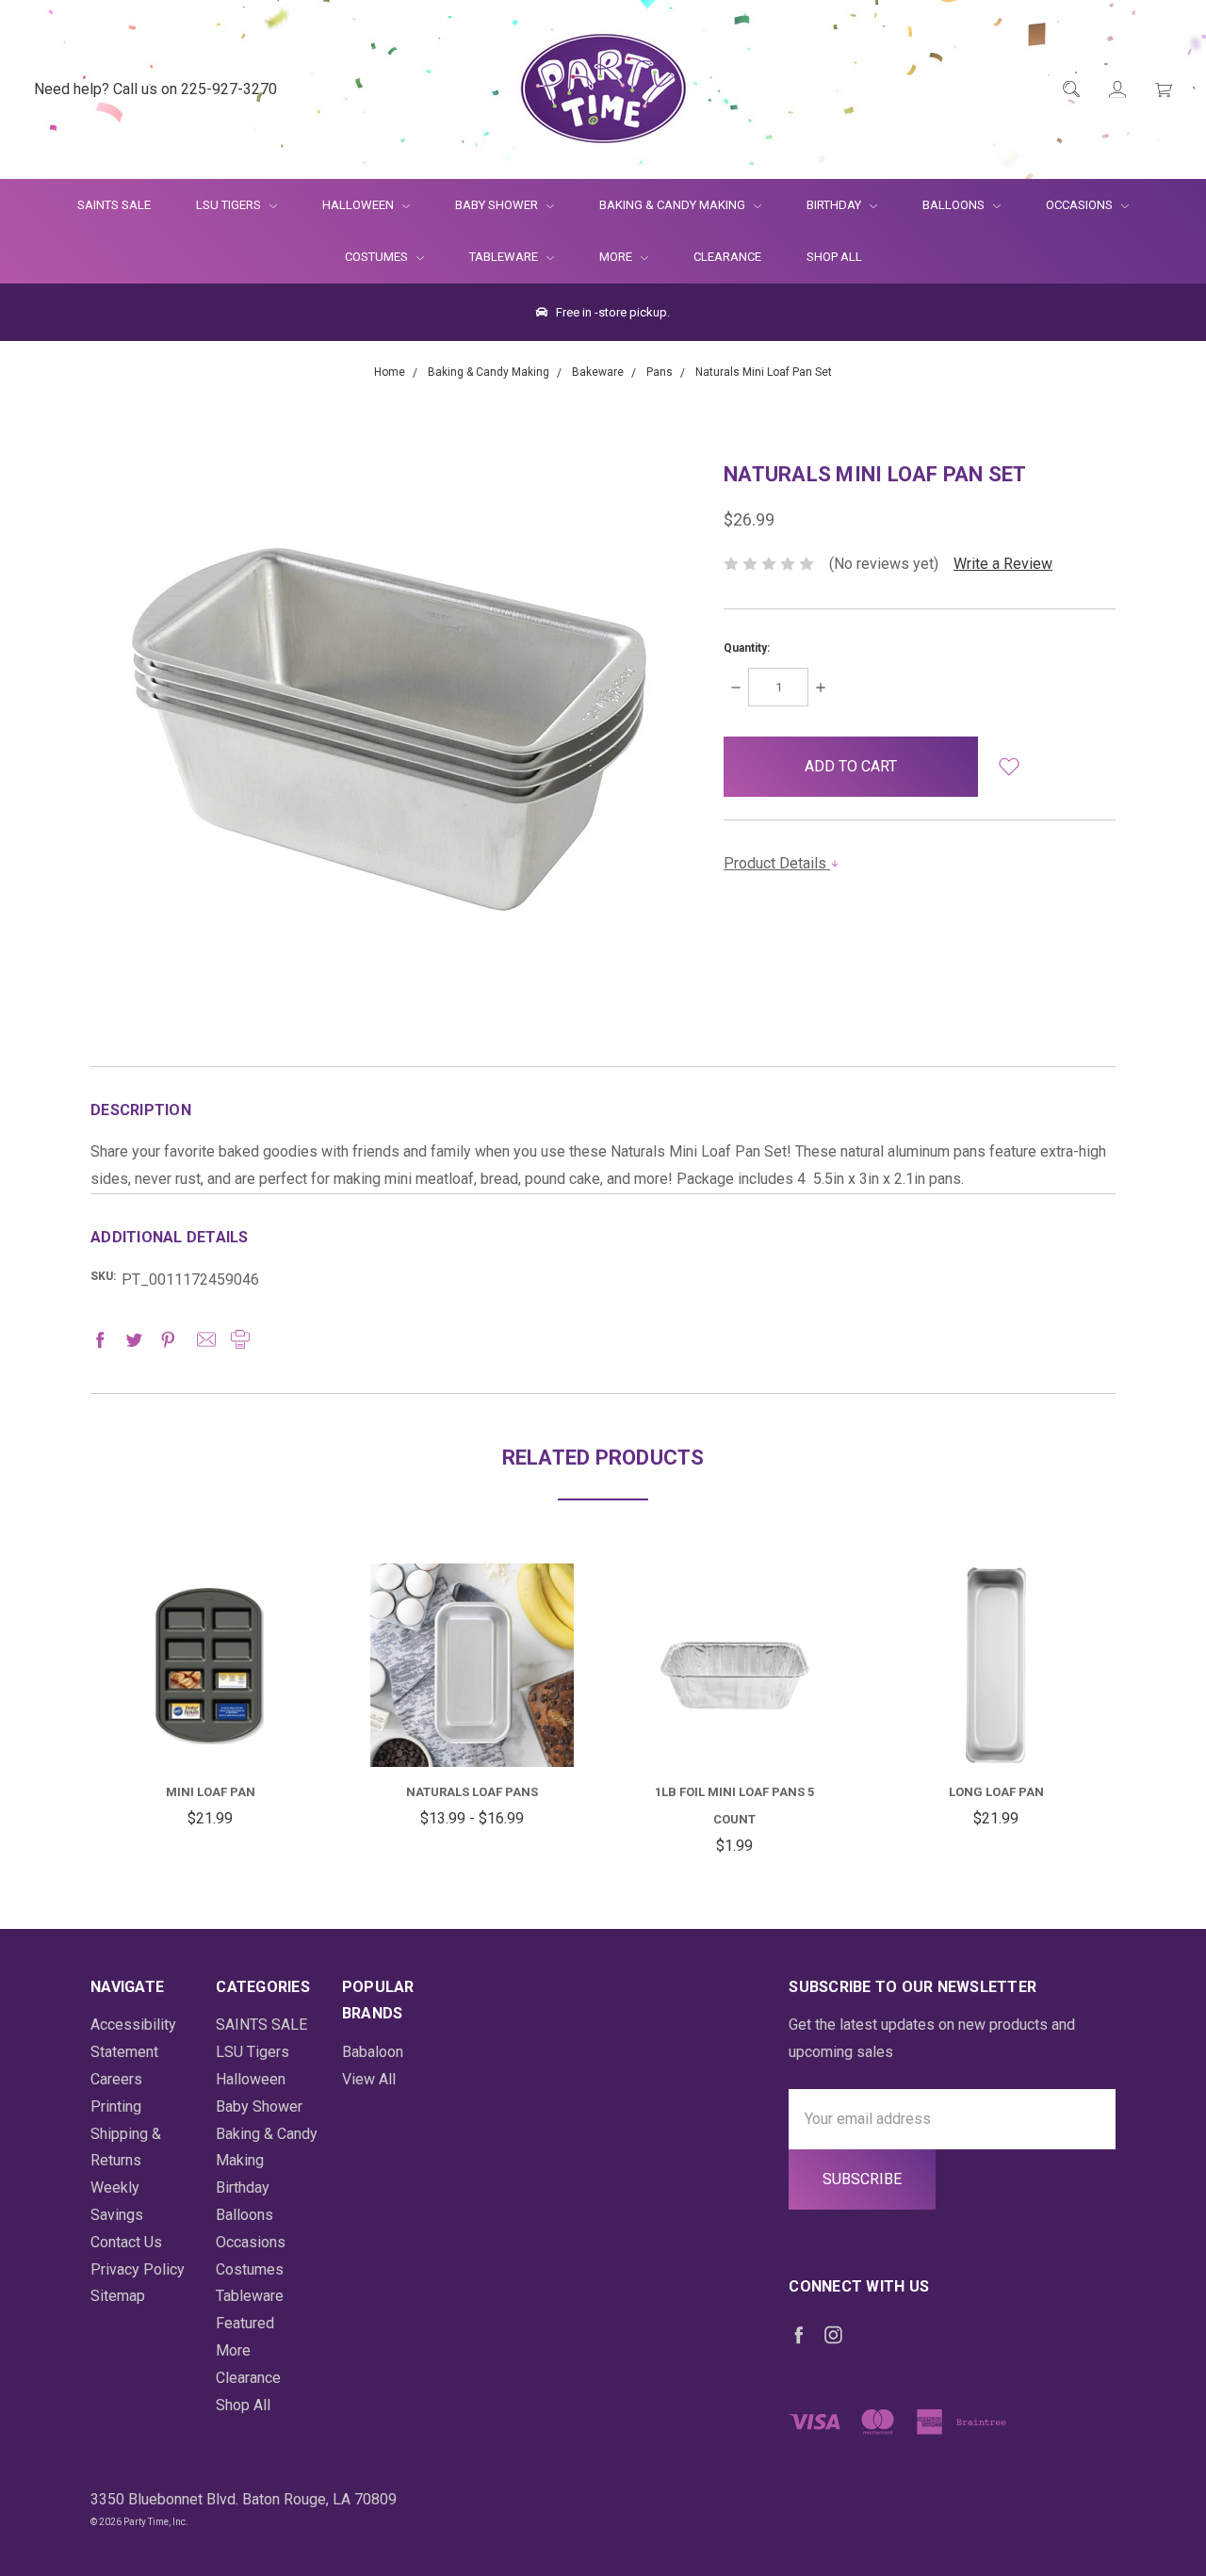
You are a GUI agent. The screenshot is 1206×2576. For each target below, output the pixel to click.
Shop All (834, 257)
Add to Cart (210, 1721)
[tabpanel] (210, 1698)
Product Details (777, 863)
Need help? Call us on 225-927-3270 (155, 89)
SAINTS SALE (114, 205)
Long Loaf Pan (996, 1792)
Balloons (955, 205)
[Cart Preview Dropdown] (1162, 90)
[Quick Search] (1070, 90)
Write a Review (1003, 564)
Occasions (1081, 205)
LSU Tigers (230, 205)
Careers (116, 2079)
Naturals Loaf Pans (472, 1792)
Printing (116, 2106)
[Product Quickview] (210, 1650)
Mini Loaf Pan (211, 1792)
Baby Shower (498, 205)
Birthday (835, 205)
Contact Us (126, 2242)
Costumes (378, 257)
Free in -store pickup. (611, 312)
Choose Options (489, 1732)
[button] (1009, 767)
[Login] (1116, 90)
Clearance (727, 257)
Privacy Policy (138, 2269)
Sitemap (118, 2296)
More (604, 257)
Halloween (359, 205)
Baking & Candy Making (674, 205)
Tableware (505, 257)
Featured (245, 2323)
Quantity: (747, 648)
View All (369, 2079)
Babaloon (373, 2052)
